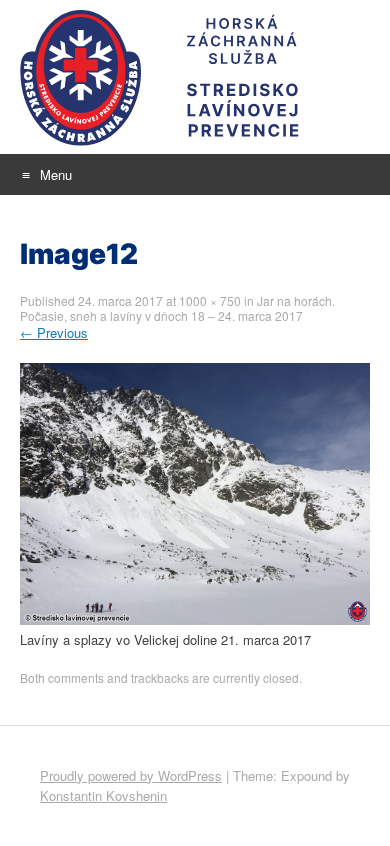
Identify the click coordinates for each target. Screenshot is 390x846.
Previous (54, 332)
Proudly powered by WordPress (131, 775)
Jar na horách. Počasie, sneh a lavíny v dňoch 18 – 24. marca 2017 (177, 308)
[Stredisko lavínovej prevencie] (195, 77)
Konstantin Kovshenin (103, 795)
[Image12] (195, 619)
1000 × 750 (210, 300)
